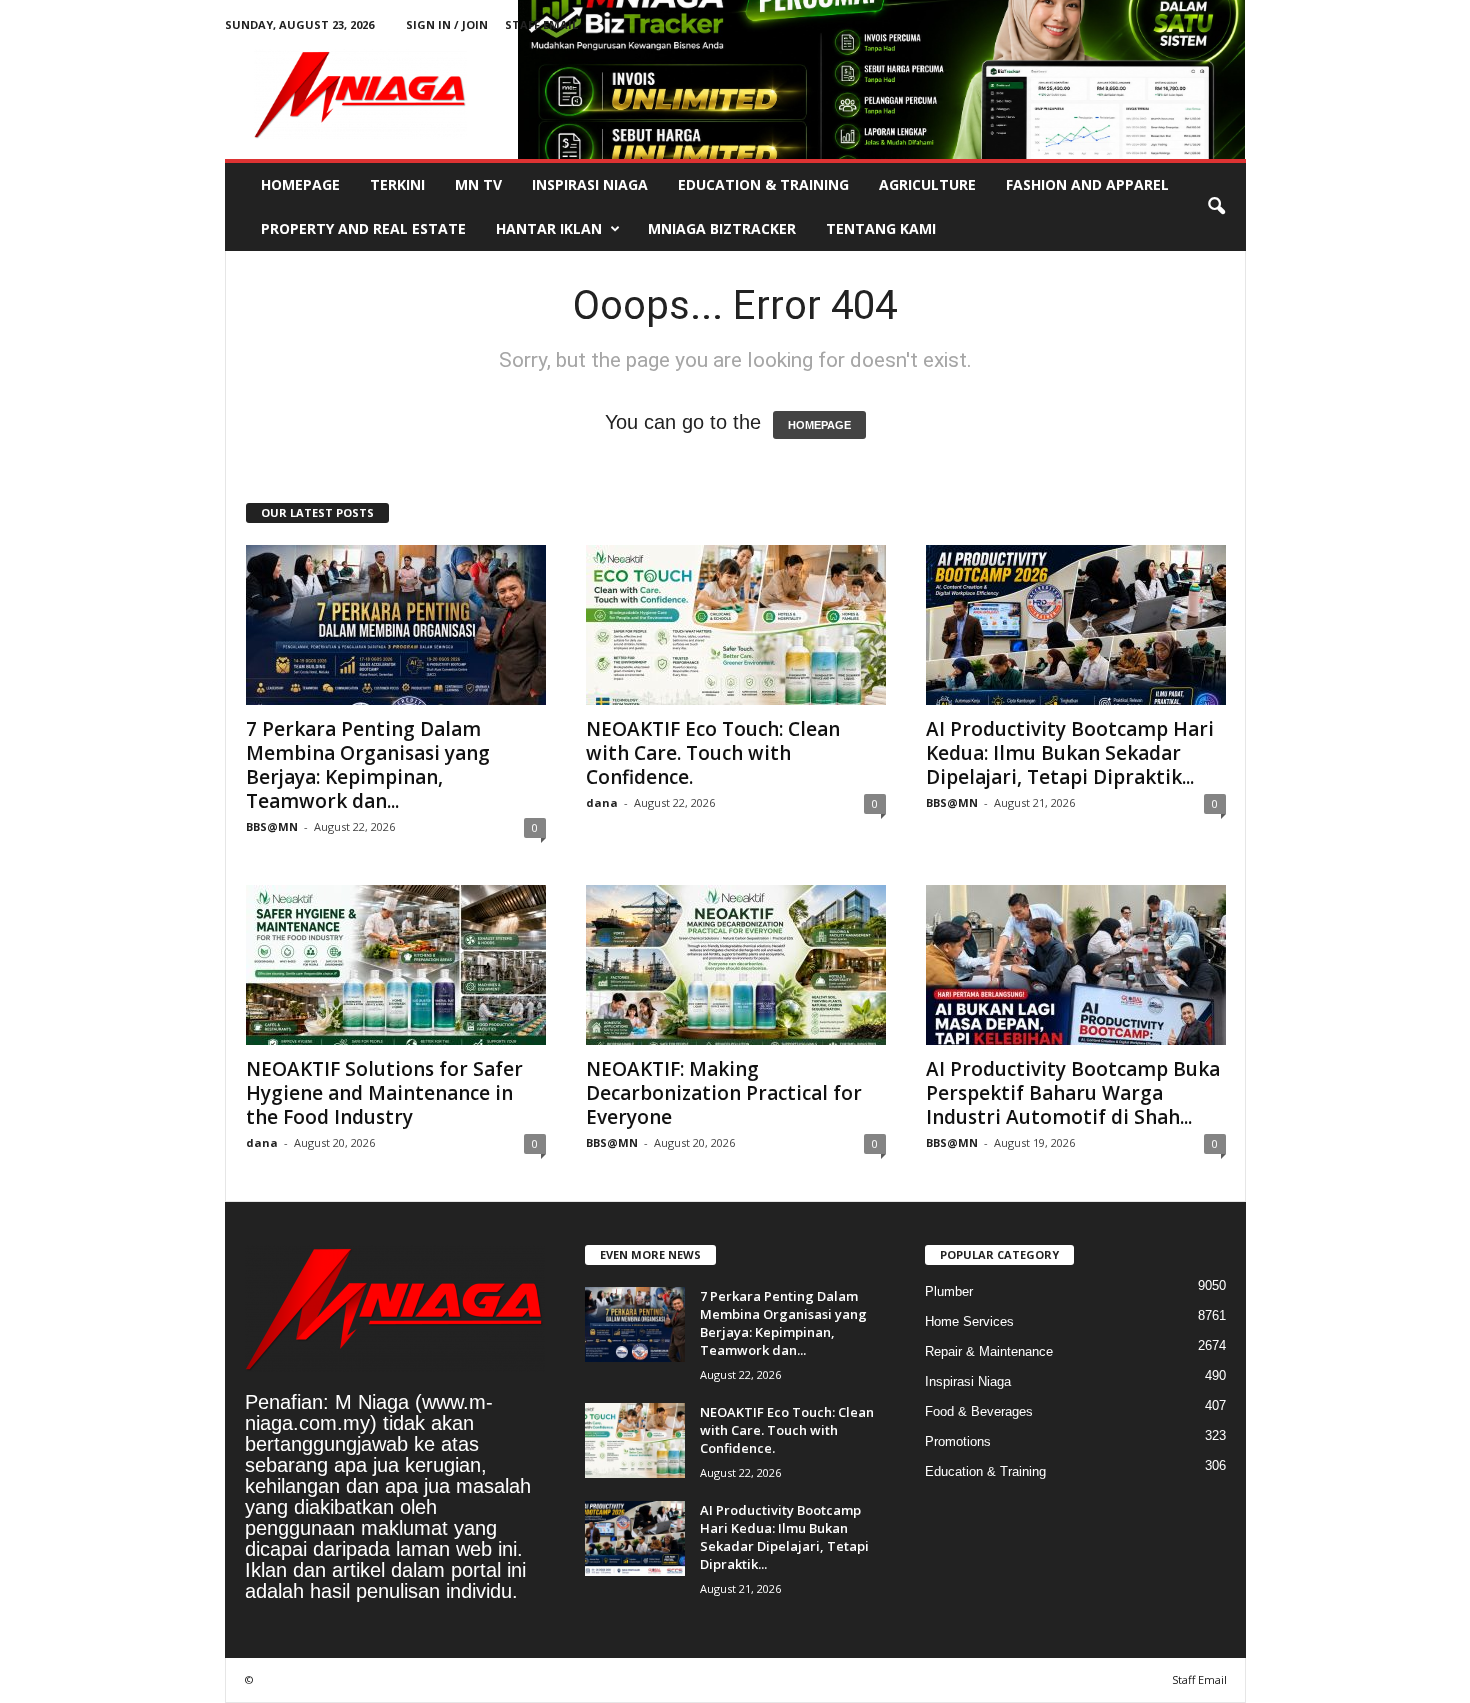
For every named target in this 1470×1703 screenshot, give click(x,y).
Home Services (969, 1321)
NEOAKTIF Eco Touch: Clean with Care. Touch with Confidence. (713, 753)
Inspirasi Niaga (590, 184)
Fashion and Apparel (1087, 184)
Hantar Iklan (549, 228)
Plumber (949, 1291)
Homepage (300, 184)
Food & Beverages (979, 1411)
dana (602, 802)
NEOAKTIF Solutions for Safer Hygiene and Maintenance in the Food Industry (384, 1093)
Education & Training (763, 184)
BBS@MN (272, 826)
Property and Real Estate (363, 228)
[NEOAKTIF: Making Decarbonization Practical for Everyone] (736, 965)
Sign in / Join (447, 24)
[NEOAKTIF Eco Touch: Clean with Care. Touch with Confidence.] (736, 625)
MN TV (478, 184)
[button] (1216, 207)
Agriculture (927, 184)
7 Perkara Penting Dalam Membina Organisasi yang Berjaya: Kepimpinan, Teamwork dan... (368, 765)
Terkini (397, 184)
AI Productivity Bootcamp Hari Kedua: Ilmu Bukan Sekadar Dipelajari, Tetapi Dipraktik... (1070, 753)
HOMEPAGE (819, 425)
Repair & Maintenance (989, 1351)
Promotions (958, 1441)
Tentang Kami (881, 228)
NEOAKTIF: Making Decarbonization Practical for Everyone (724, 1093)
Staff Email (541, 24)
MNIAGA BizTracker (722, 228)
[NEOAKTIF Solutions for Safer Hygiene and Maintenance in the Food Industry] (396, 965)
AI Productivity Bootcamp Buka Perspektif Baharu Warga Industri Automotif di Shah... (1073, 1093)
